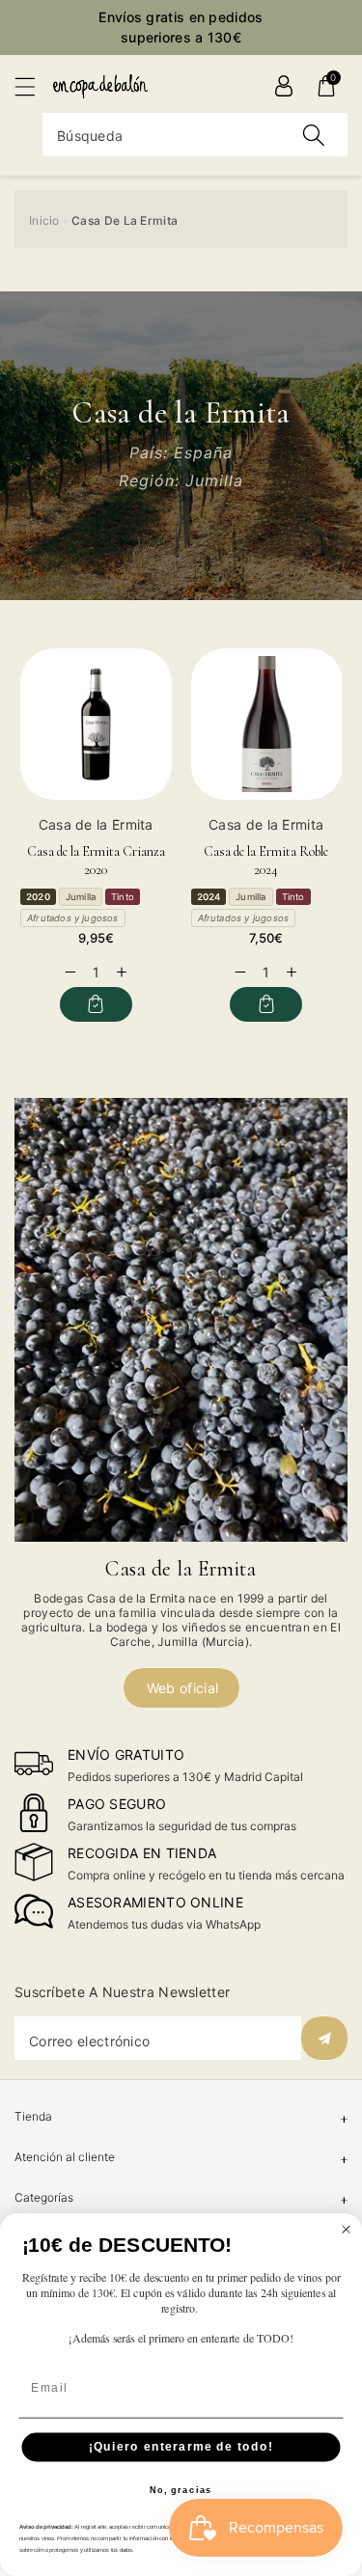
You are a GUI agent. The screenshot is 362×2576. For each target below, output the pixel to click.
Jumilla (81, 897)
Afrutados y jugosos (73, 918)
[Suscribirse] (324, 2038)
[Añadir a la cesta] (96, 1004)
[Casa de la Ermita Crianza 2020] (96, 724)
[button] (34, 86)
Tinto (123, 897)
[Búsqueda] (314, 135)
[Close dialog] (347, 2230)
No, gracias (181, 2491)
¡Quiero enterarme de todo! (181, 2447)
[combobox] (195, 135)
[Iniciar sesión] (284, 86)
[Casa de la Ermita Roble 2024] (267, 724)
